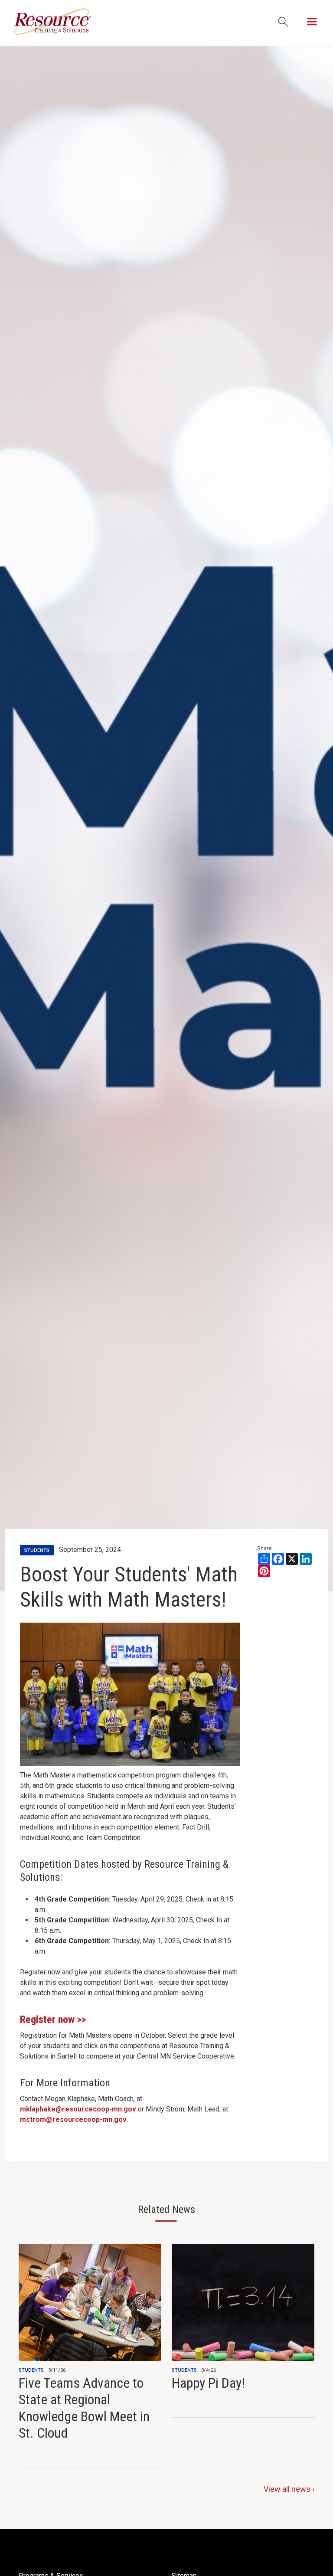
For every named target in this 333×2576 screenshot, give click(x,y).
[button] (312, 22)
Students (31, 2370)
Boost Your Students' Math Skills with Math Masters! (129, 1587)
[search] (283, 22)
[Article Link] (90, 2343)
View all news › (289, 2489)
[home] (52, 22)
